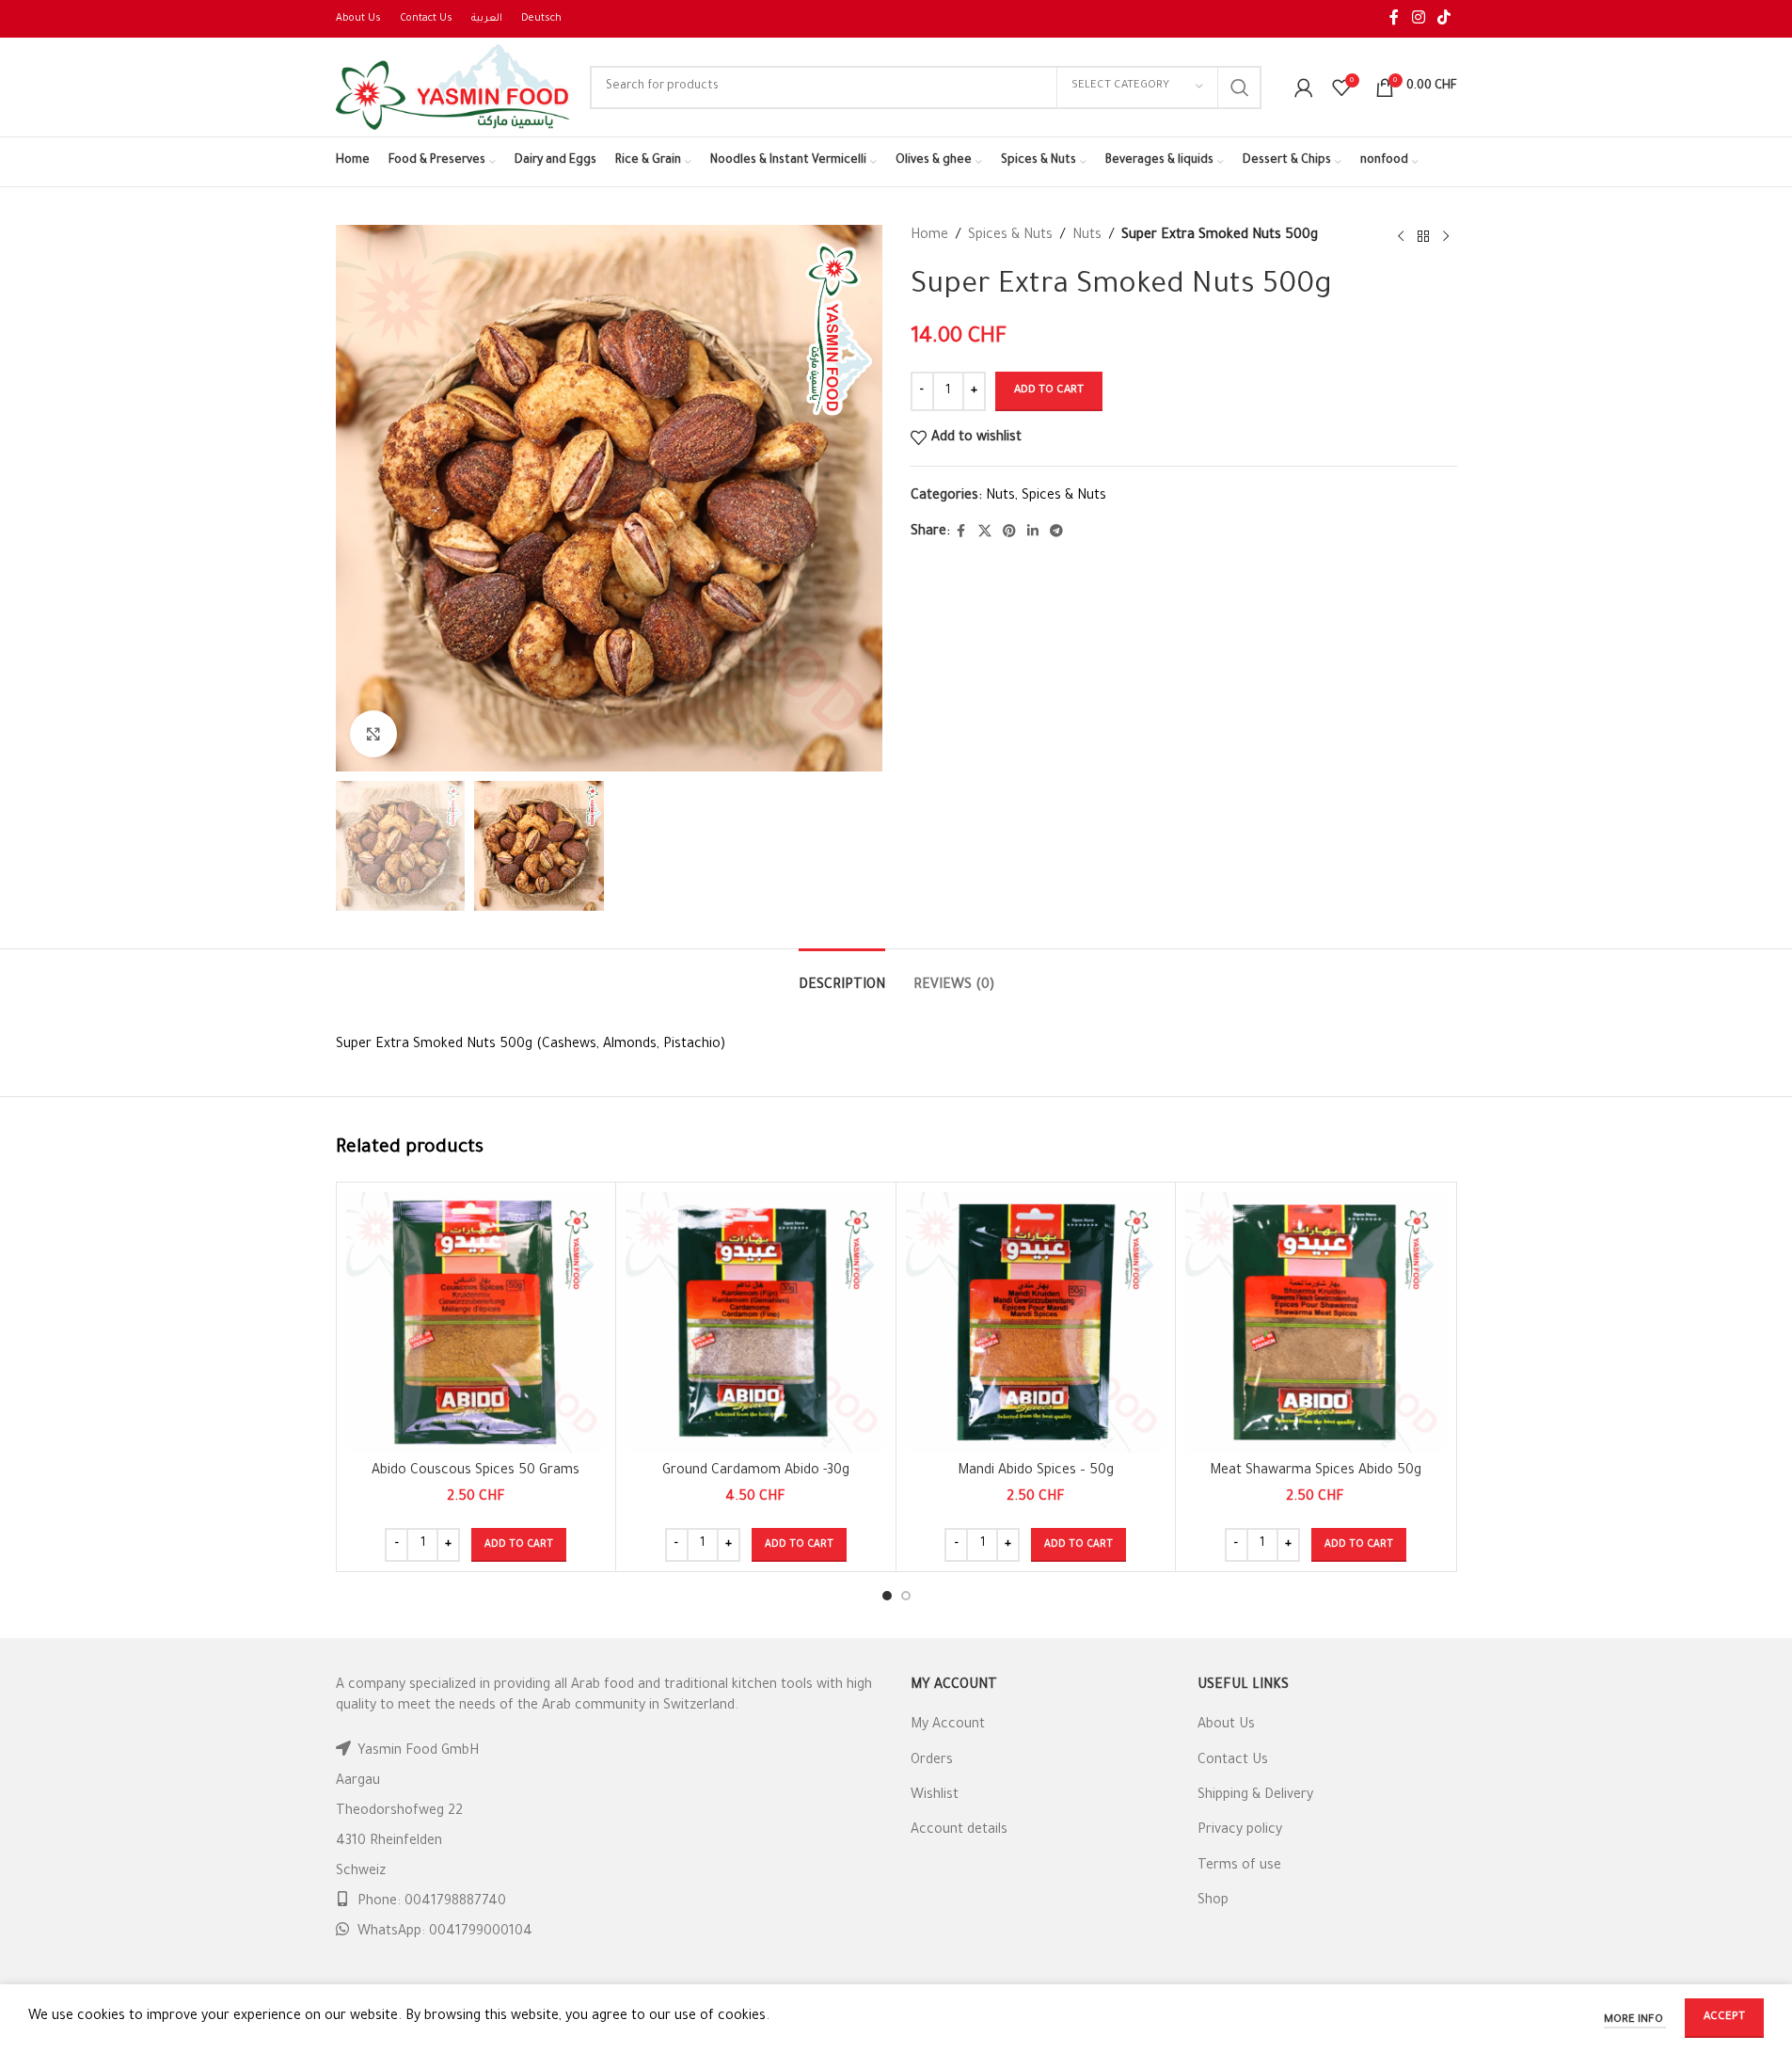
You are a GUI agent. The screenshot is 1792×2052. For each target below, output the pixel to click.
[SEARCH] (1240, 87)
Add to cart (1049, 391)
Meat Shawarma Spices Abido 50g (1316, 1471)
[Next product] (1446, 237)
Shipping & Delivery (1255, 1796)
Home (929, 236)
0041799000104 (481, 1933)
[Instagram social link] (1418, 19)
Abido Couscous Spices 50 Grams (476, 1471)
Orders (932, 1761)
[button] (519, 1545)
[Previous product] (1401, 237)
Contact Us (1233, 1761)
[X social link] (985, 533)
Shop (1213, 1901)
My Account (948, 1726)
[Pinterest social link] (1009, 533)
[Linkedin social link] (1033, 533)
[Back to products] (1423, 237)
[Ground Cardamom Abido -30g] (756, 1322)
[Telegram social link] (1056, 533)
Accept (1724, 2018)
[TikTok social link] (1443, 19)
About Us (1226, 1726)
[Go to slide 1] (887, 1596)
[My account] (1304, 87)
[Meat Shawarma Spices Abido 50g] (1316, 1322)
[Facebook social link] (1394, 19)
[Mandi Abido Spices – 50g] (1036, 1322)
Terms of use (1239, 1867)
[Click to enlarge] (373, 734)
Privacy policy (1240, 1831)
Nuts (1087, 236)
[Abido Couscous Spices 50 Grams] (476, 1322)
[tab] (842, 977)
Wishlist (935, 1796)
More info (1635, 2020)
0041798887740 (455, 1902)
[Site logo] (453, 88)
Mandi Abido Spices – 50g (1036, 1471)
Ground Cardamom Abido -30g (756, 1471)
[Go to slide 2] (906, 1596)
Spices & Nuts (1010, 236)
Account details (959, 1831)
